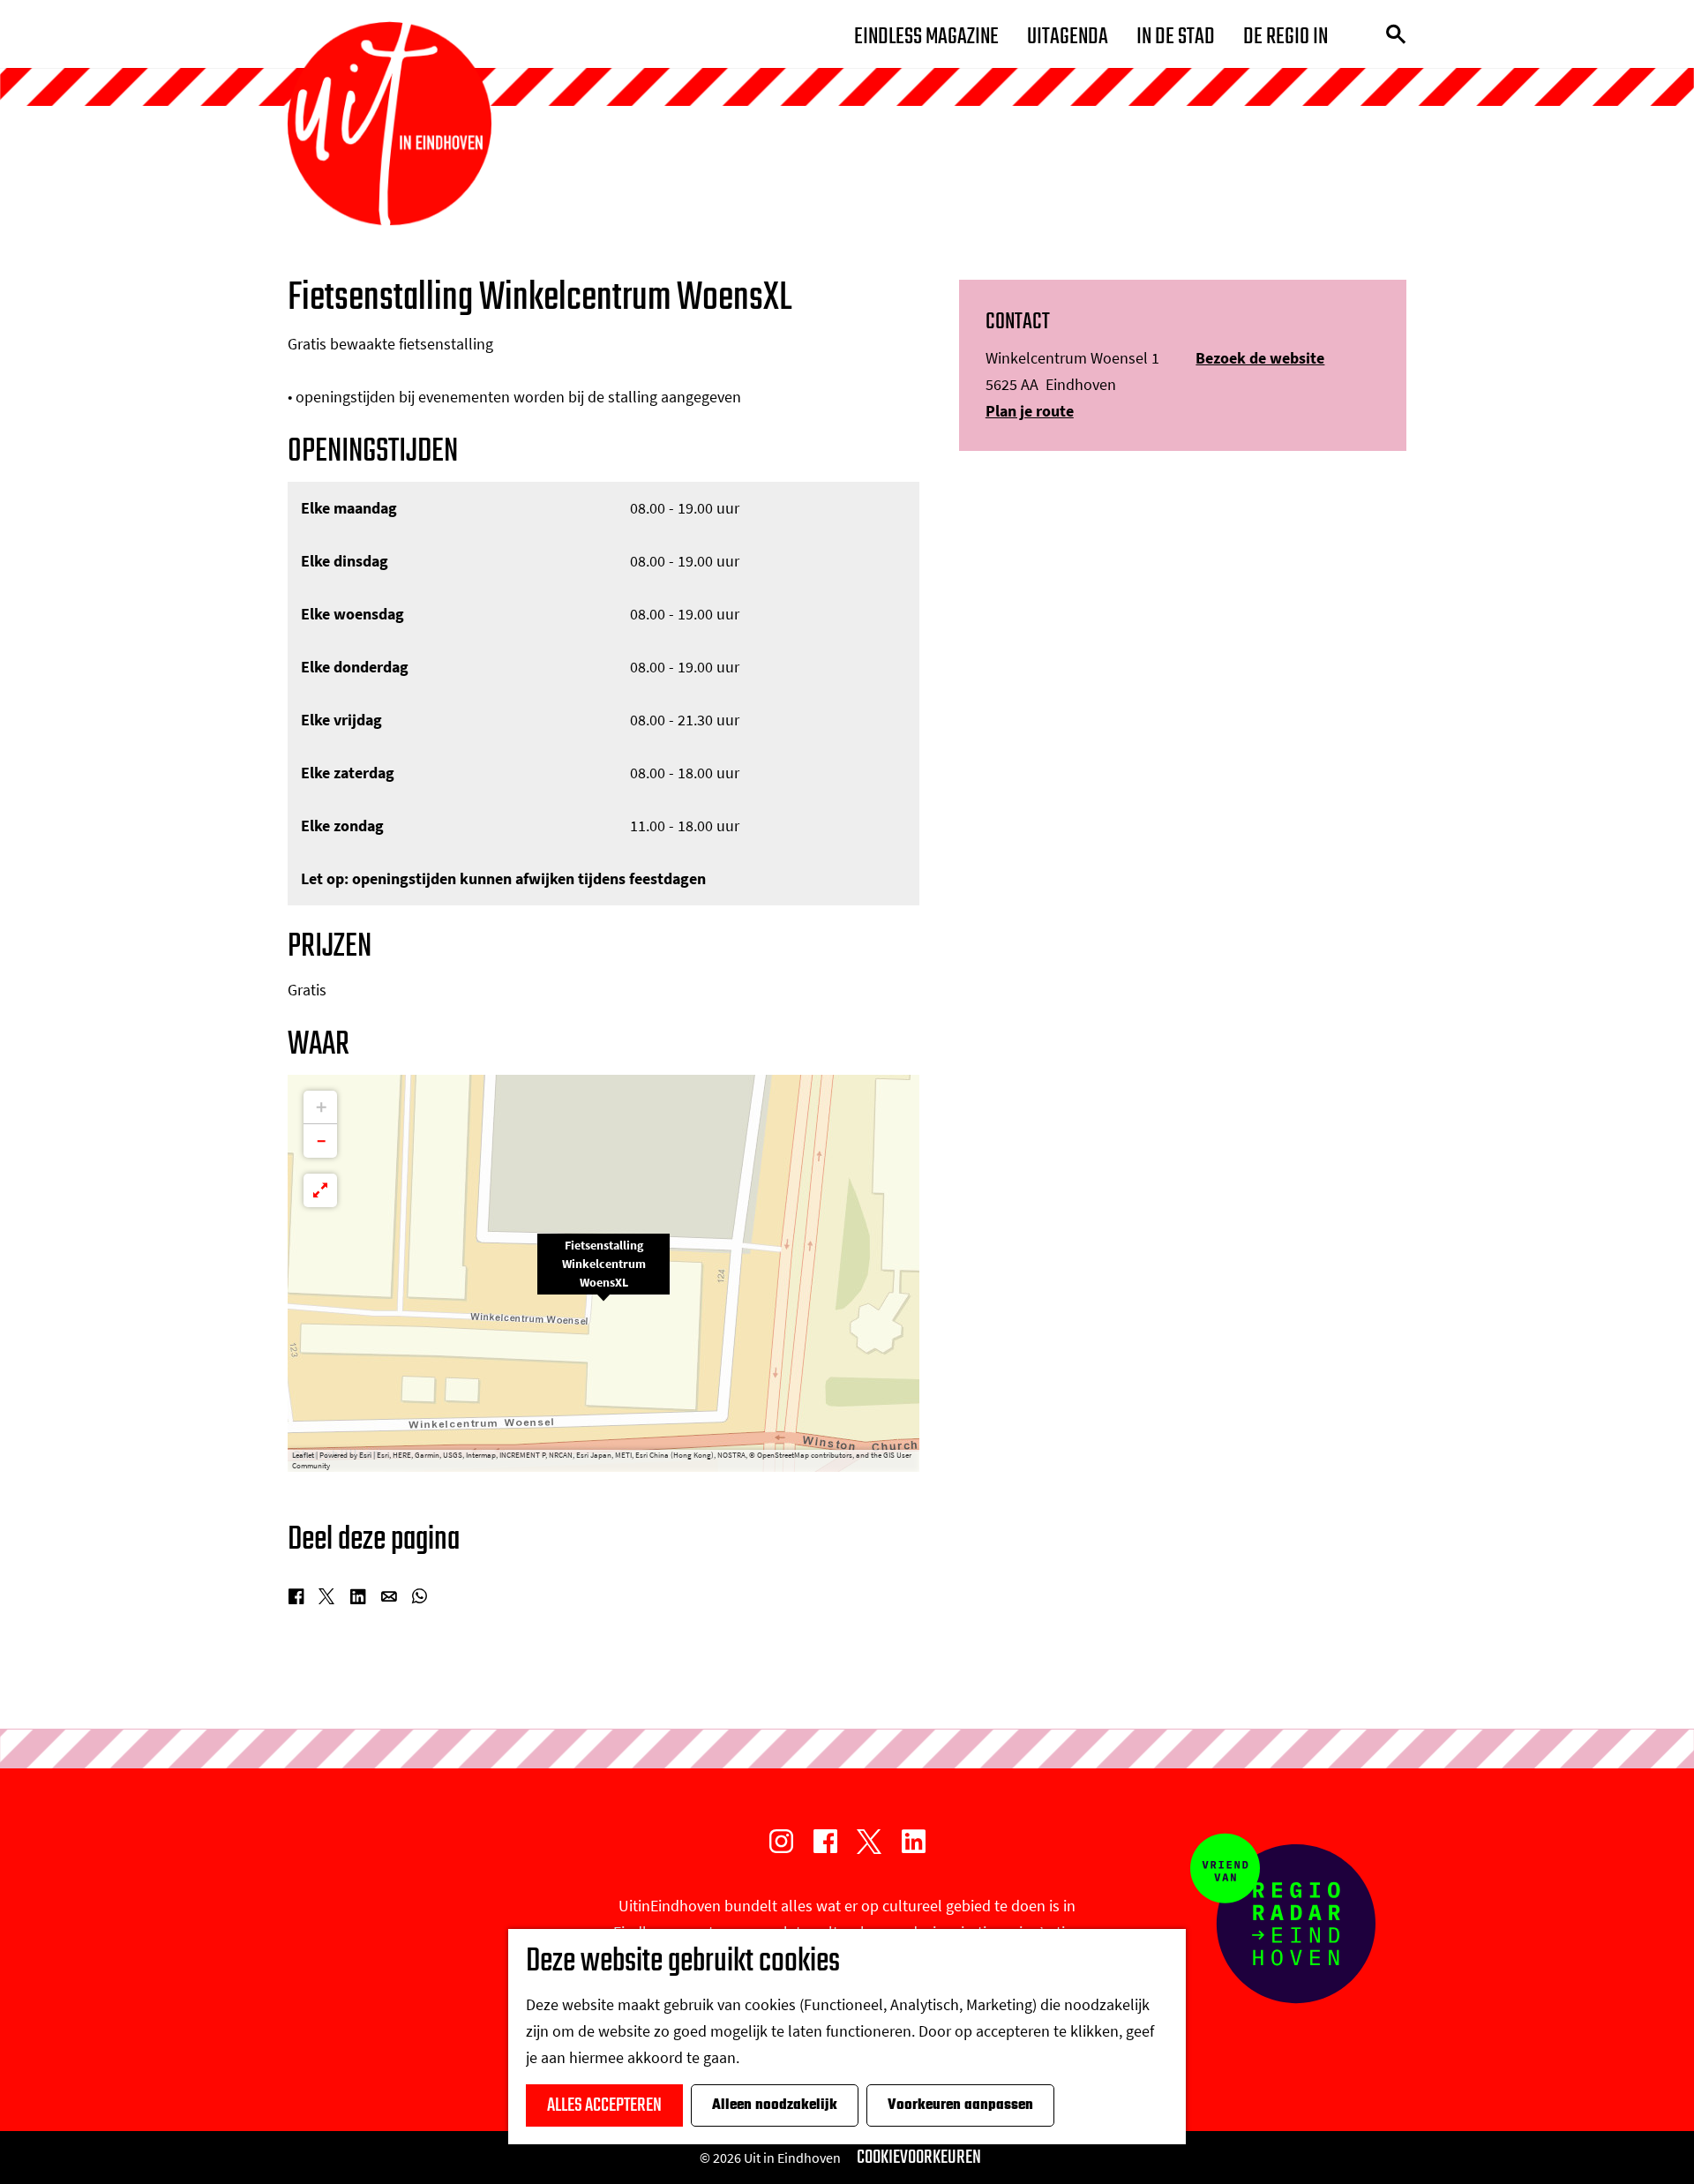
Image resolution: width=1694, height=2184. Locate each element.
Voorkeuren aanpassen (960, 2105)
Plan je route (1030, 411)
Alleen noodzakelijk (775, 2105)
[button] (603, 1273)
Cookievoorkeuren (919, 2158)
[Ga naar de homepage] (390, 124)
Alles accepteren (604, 2105)
